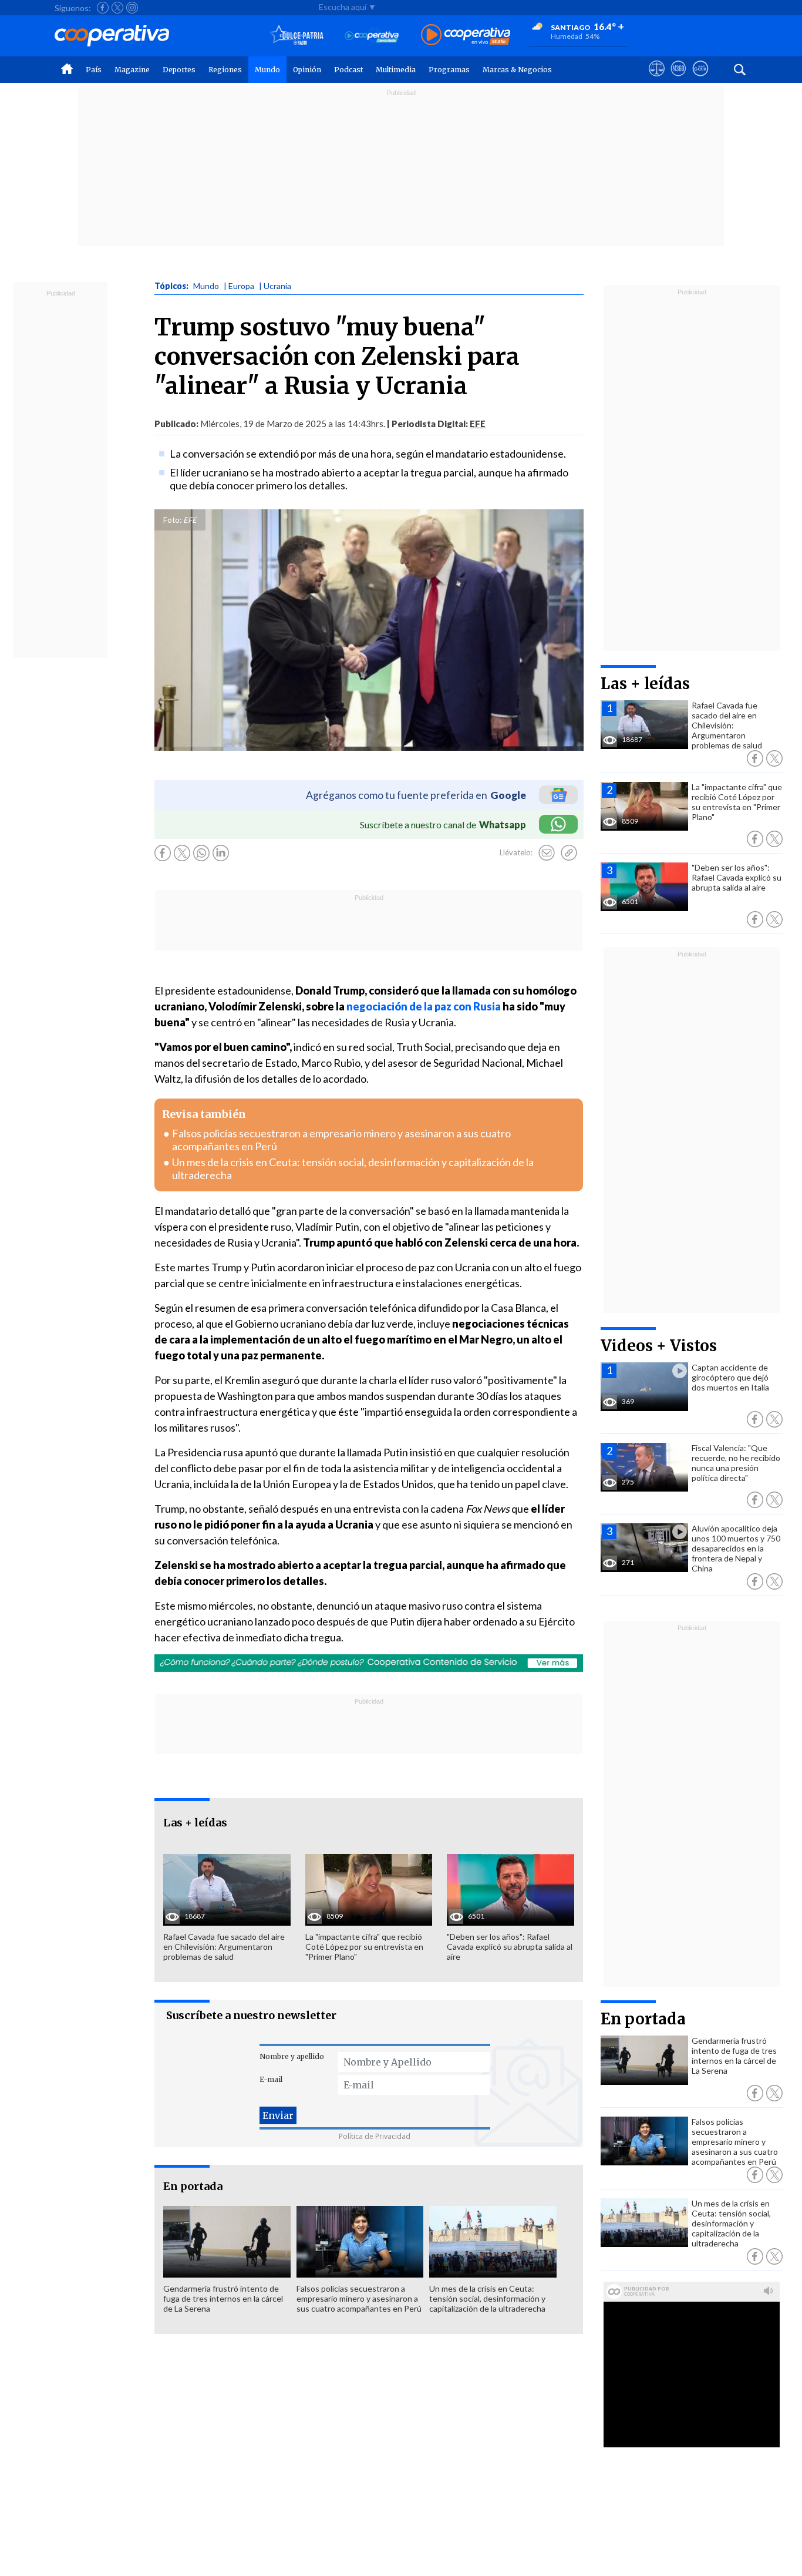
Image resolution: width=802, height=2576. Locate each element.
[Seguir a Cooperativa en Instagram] (132, 8)
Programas (449, 70)
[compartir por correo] (547, 853)
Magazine (132, 70)
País (94, 70)
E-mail (271, 2079)
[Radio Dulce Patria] (297, 36)
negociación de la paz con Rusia (424, 1006)
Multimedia (396, 70)
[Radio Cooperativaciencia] (372, 36)
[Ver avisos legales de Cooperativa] (657, 79)
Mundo (267, 70)
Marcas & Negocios (517, 70)
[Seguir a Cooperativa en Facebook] (103, 8)
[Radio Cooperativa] (466, 36)
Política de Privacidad (375, 2136)
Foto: (172, 520)
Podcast (348, 70)
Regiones (225, 70)
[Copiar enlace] (569, 853)
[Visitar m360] (678, 79)
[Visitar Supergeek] (700, 79)
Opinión (307, 70)
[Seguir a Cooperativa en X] (117, 8)
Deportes (179, 70)
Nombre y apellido (292, 2056)
